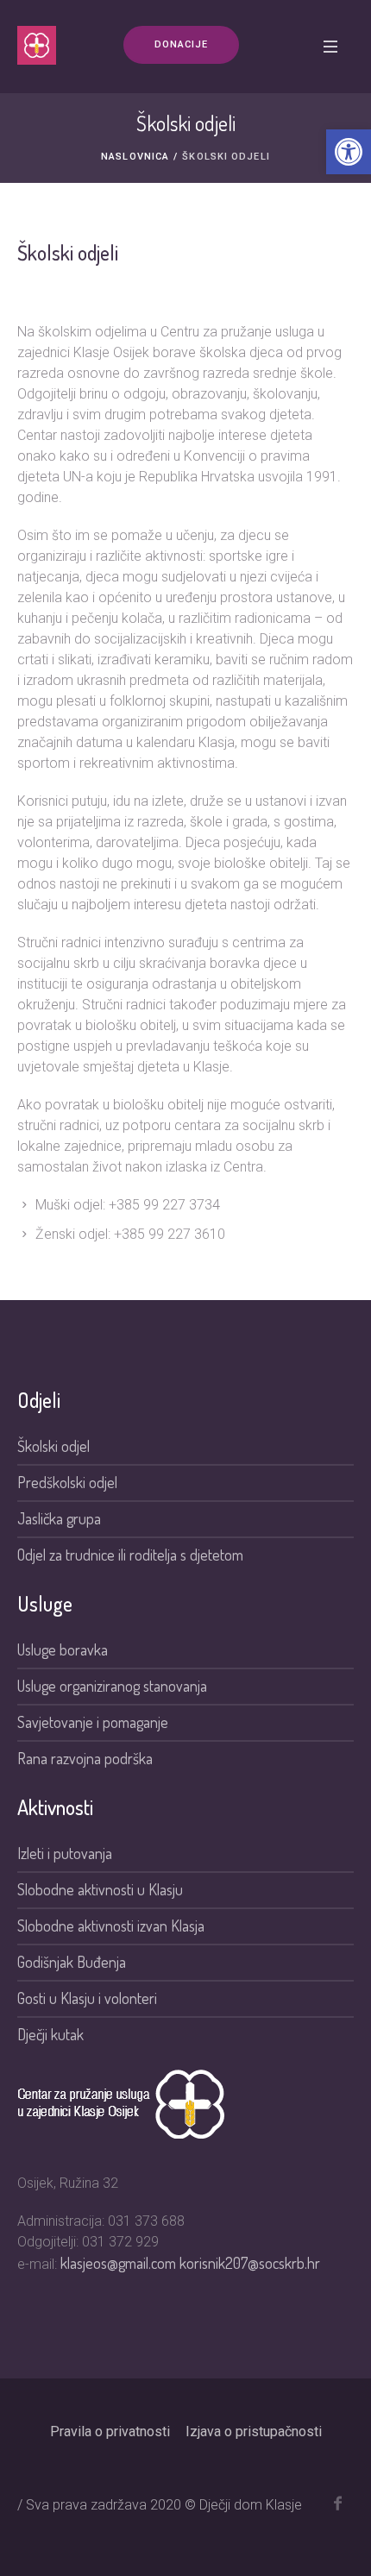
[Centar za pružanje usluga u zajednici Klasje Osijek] (37, 45)
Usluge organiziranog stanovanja (112, 1686)
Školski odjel (53, 1446)
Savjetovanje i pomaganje (94, 1722)
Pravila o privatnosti (110, 2431)
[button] (349, 152)
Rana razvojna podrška (85, 1758)
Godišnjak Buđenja (72, 1962)
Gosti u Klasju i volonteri (87, 1998)
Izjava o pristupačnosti (254, 2431)
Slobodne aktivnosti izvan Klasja (111, 1926)
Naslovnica (135, 157)
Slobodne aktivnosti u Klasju (100, 1889)
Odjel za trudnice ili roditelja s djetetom (130, 1555)
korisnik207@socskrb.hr (250, 2263)
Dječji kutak (50, 2034)
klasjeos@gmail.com (120, 2263)
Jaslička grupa (59, 1518)
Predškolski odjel (67, 1482)
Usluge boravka (63, 1649)
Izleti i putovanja (65, 1853)
